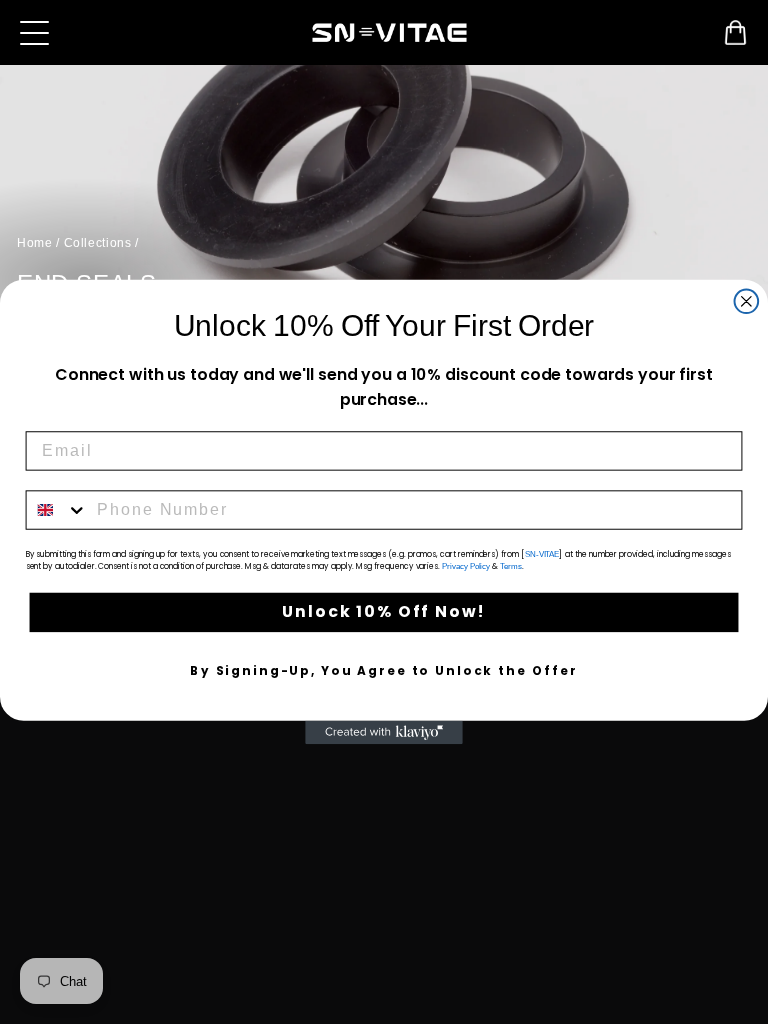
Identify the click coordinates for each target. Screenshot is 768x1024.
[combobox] (57, 509)
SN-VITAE (542, 554)
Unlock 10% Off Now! (384, 612)
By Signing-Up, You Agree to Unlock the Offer (384, 671)
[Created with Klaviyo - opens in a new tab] (384, 733)
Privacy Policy (466, 566)
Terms (511, 566)
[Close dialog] (747, 301)
